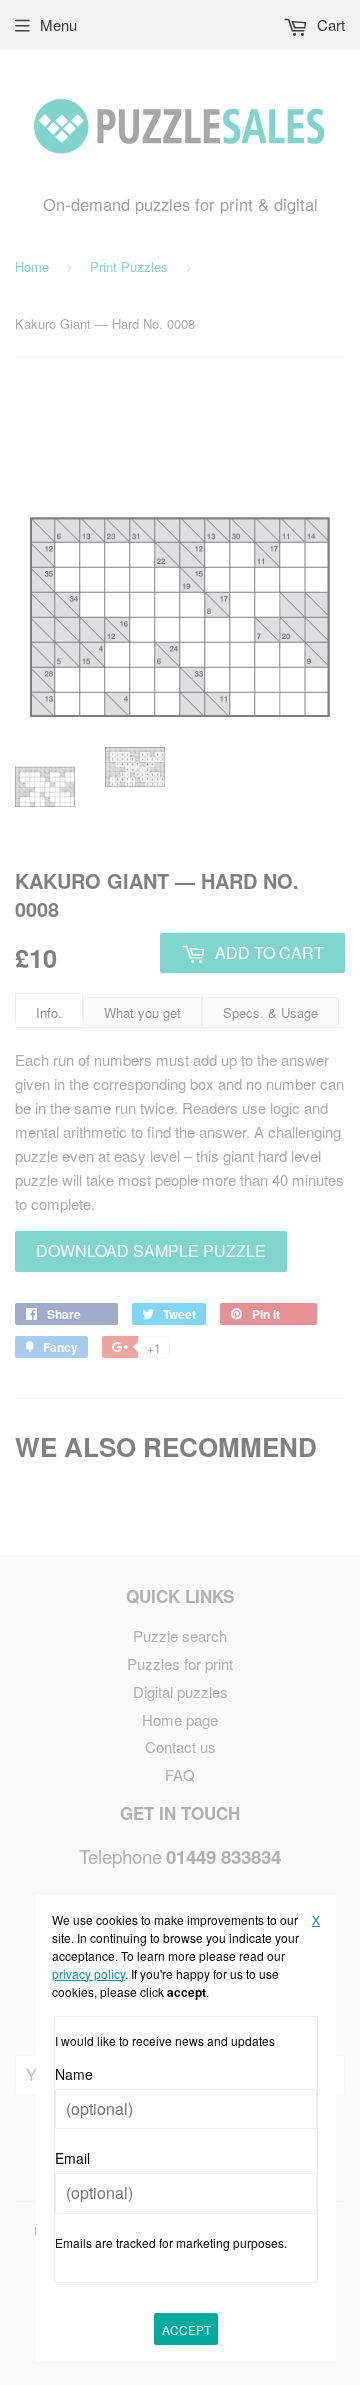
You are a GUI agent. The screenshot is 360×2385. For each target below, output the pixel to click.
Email (72, 2158)
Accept (186, 2329)
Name (74, 2074)
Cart (329, 24)
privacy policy (88, 1973)
